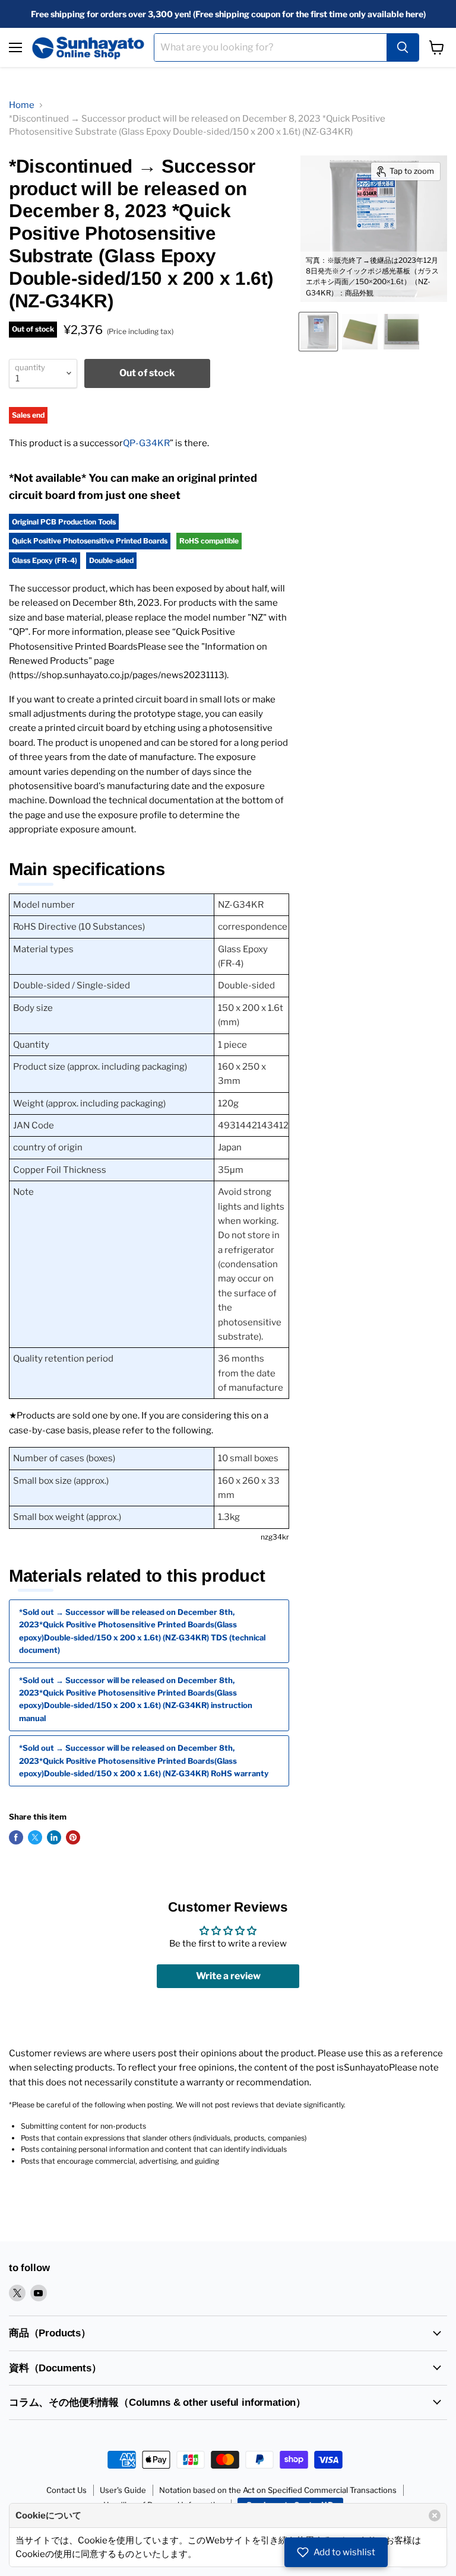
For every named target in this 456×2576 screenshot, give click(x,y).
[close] (435, 2515)
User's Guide (123, 2490)
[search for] (403, 47)
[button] (336, 2552)
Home (22, 105)
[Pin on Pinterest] (73, 1837)
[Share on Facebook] (16, 1837)
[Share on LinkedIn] (54, 1837)
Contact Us (66, 2490)
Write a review (228, 1976)
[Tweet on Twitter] (35, 1837)
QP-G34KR (146, 443)
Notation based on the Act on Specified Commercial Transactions (278, 2490)
